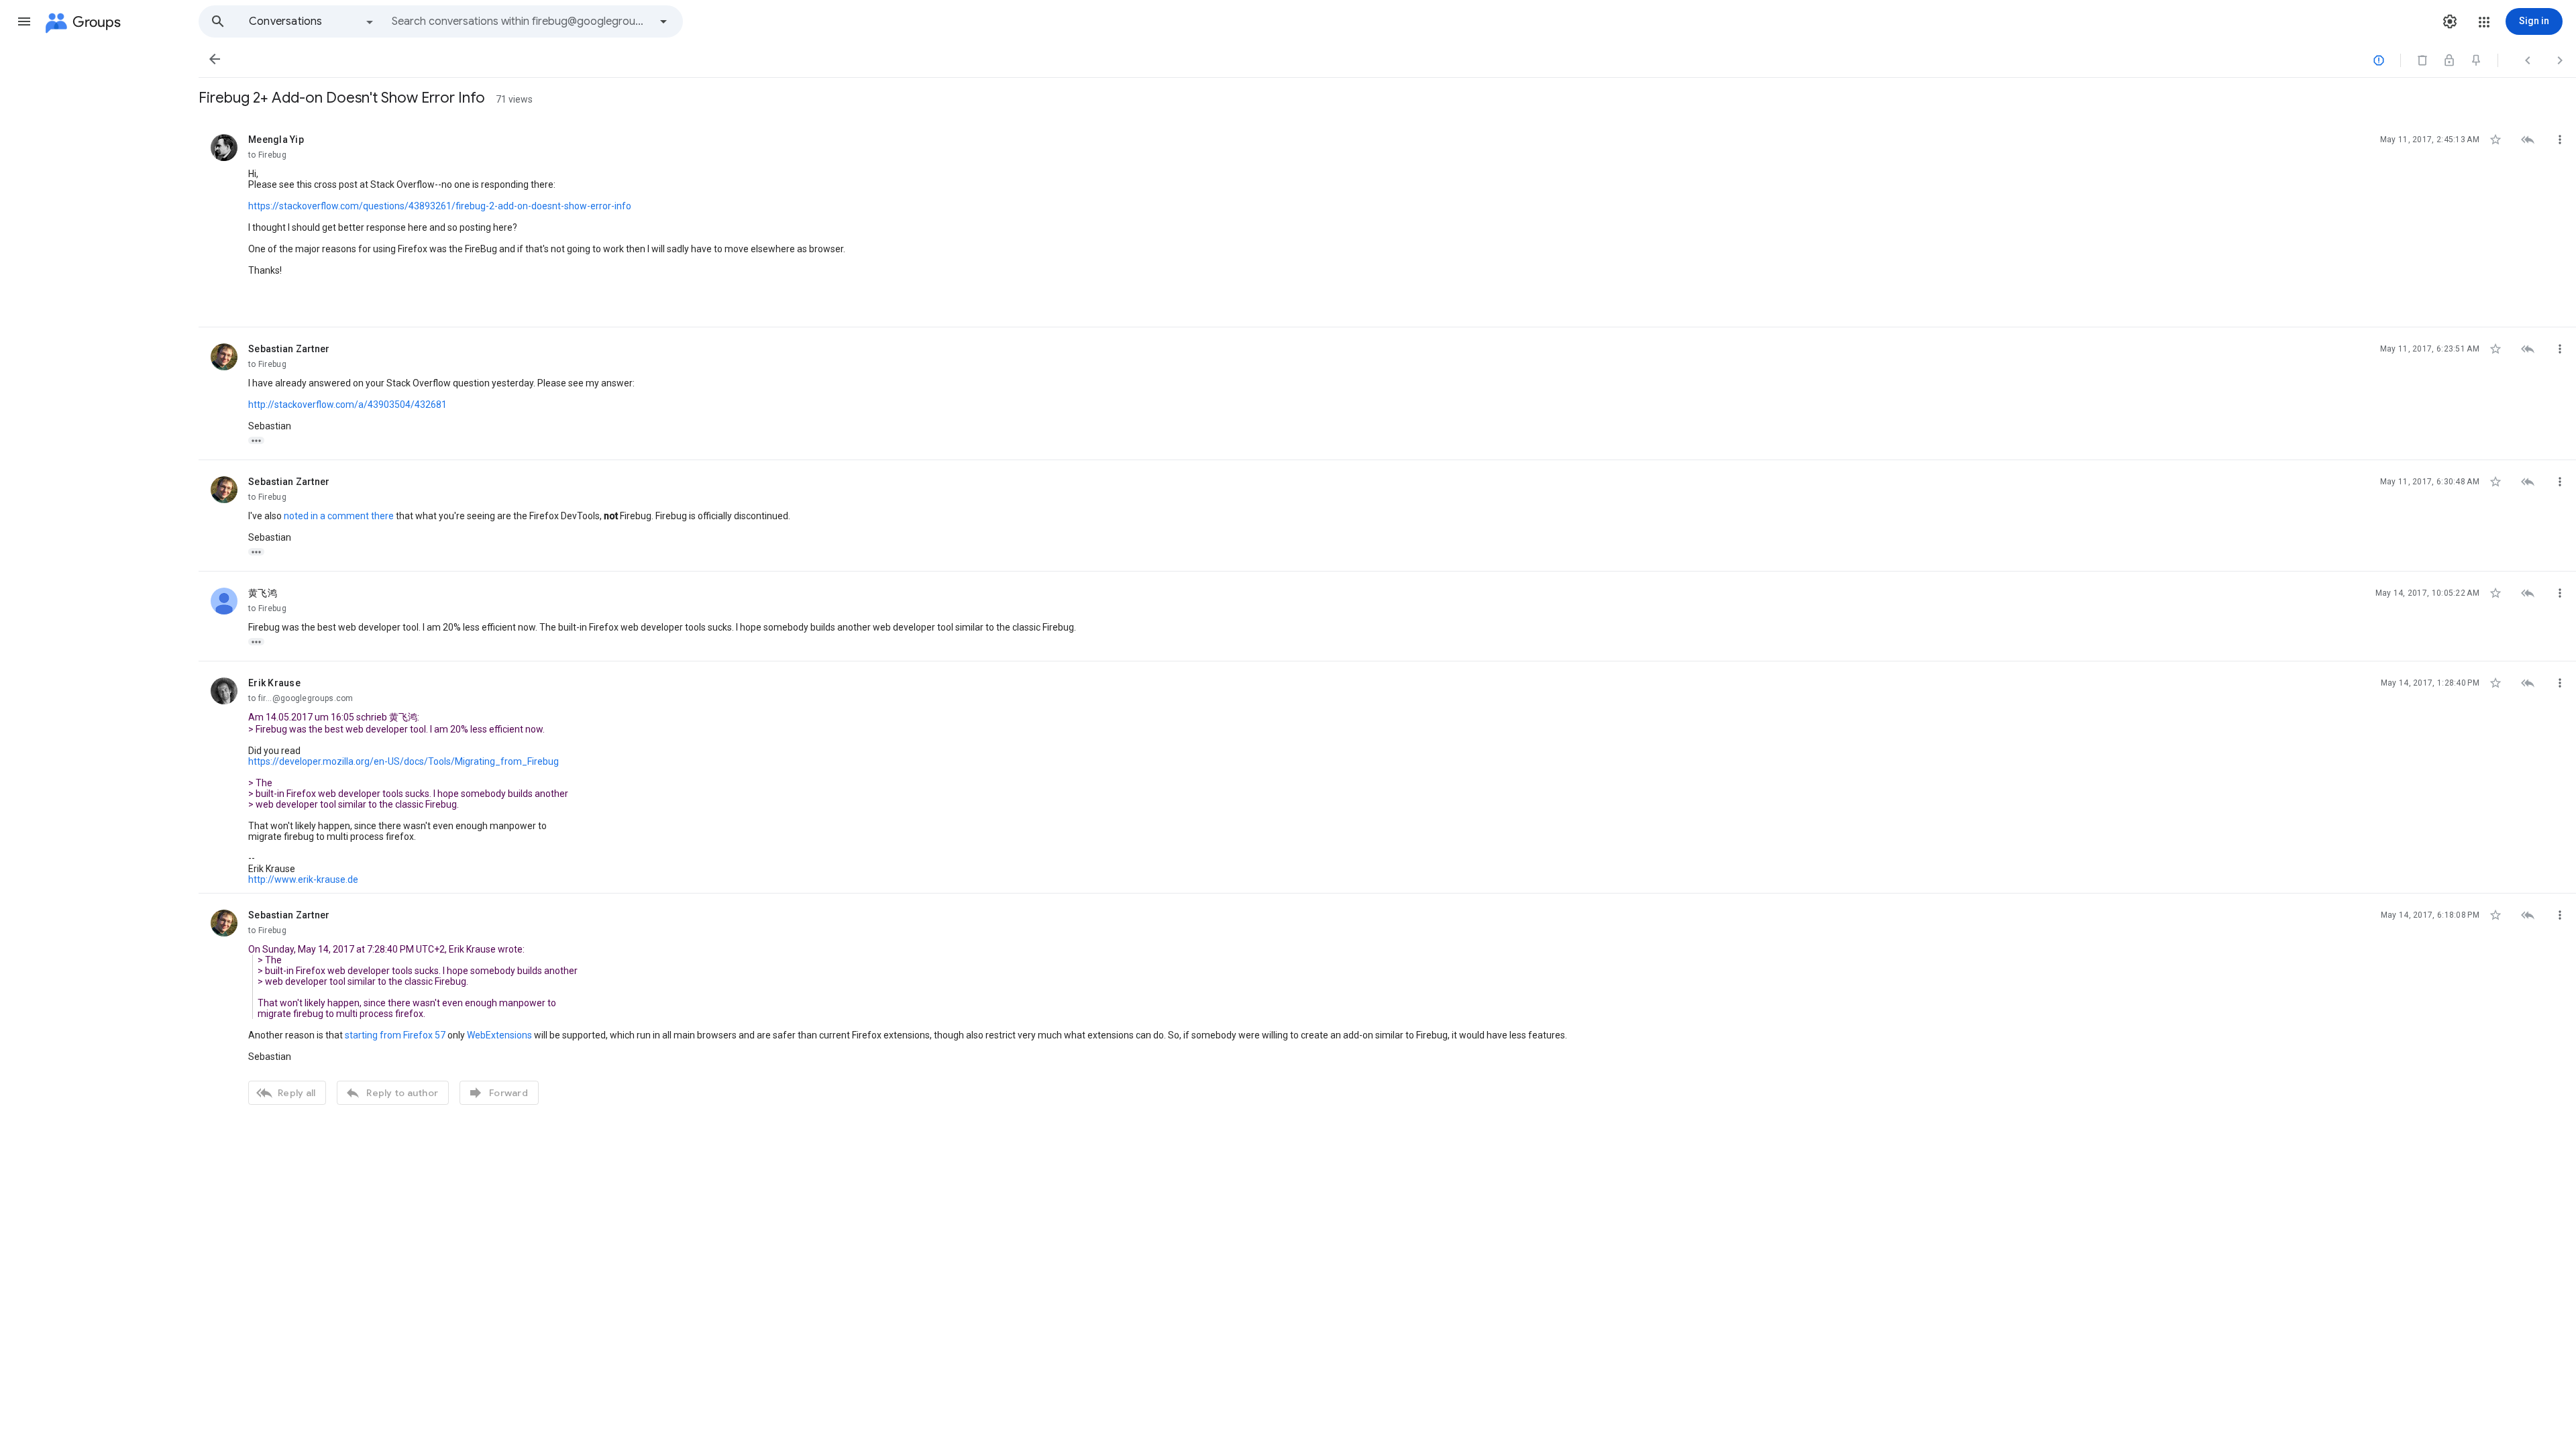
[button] (24, 21)
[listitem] (1387, 223)
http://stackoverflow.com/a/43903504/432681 (347, 405)
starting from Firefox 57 (395, 1035)
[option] (312, 21)
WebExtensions (499, 1035)
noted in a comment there (339, 516)
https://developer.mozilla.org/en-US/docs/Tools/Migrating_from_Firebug (404, 761)
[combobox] (521, 21)
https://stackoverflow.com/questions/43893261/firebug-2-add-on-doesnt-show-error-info (440, 206)
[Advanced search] (663, 21)
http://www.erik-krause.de (303, 879)
